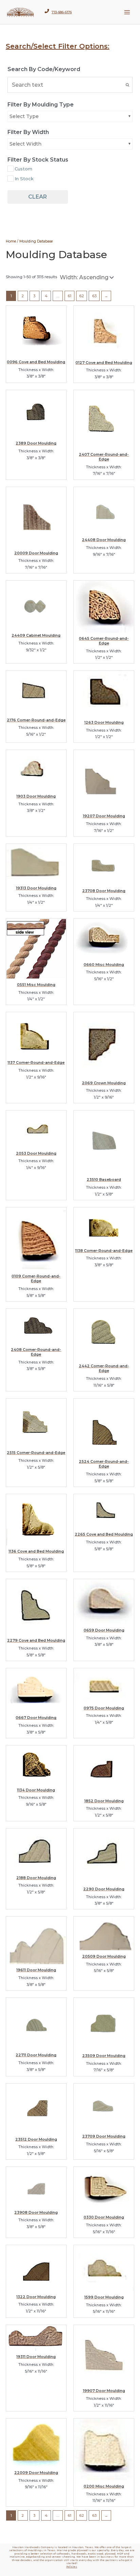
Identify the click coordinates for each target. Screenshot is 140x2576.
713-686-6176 (62, 12)
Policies (72, 2567)
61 (69, 296)
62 (82, 296)
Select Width (25, 144)
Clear (38, 197)
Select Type (24, 116)
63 (94, 296)
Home (11, 241)
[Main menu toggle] (127, 12)
